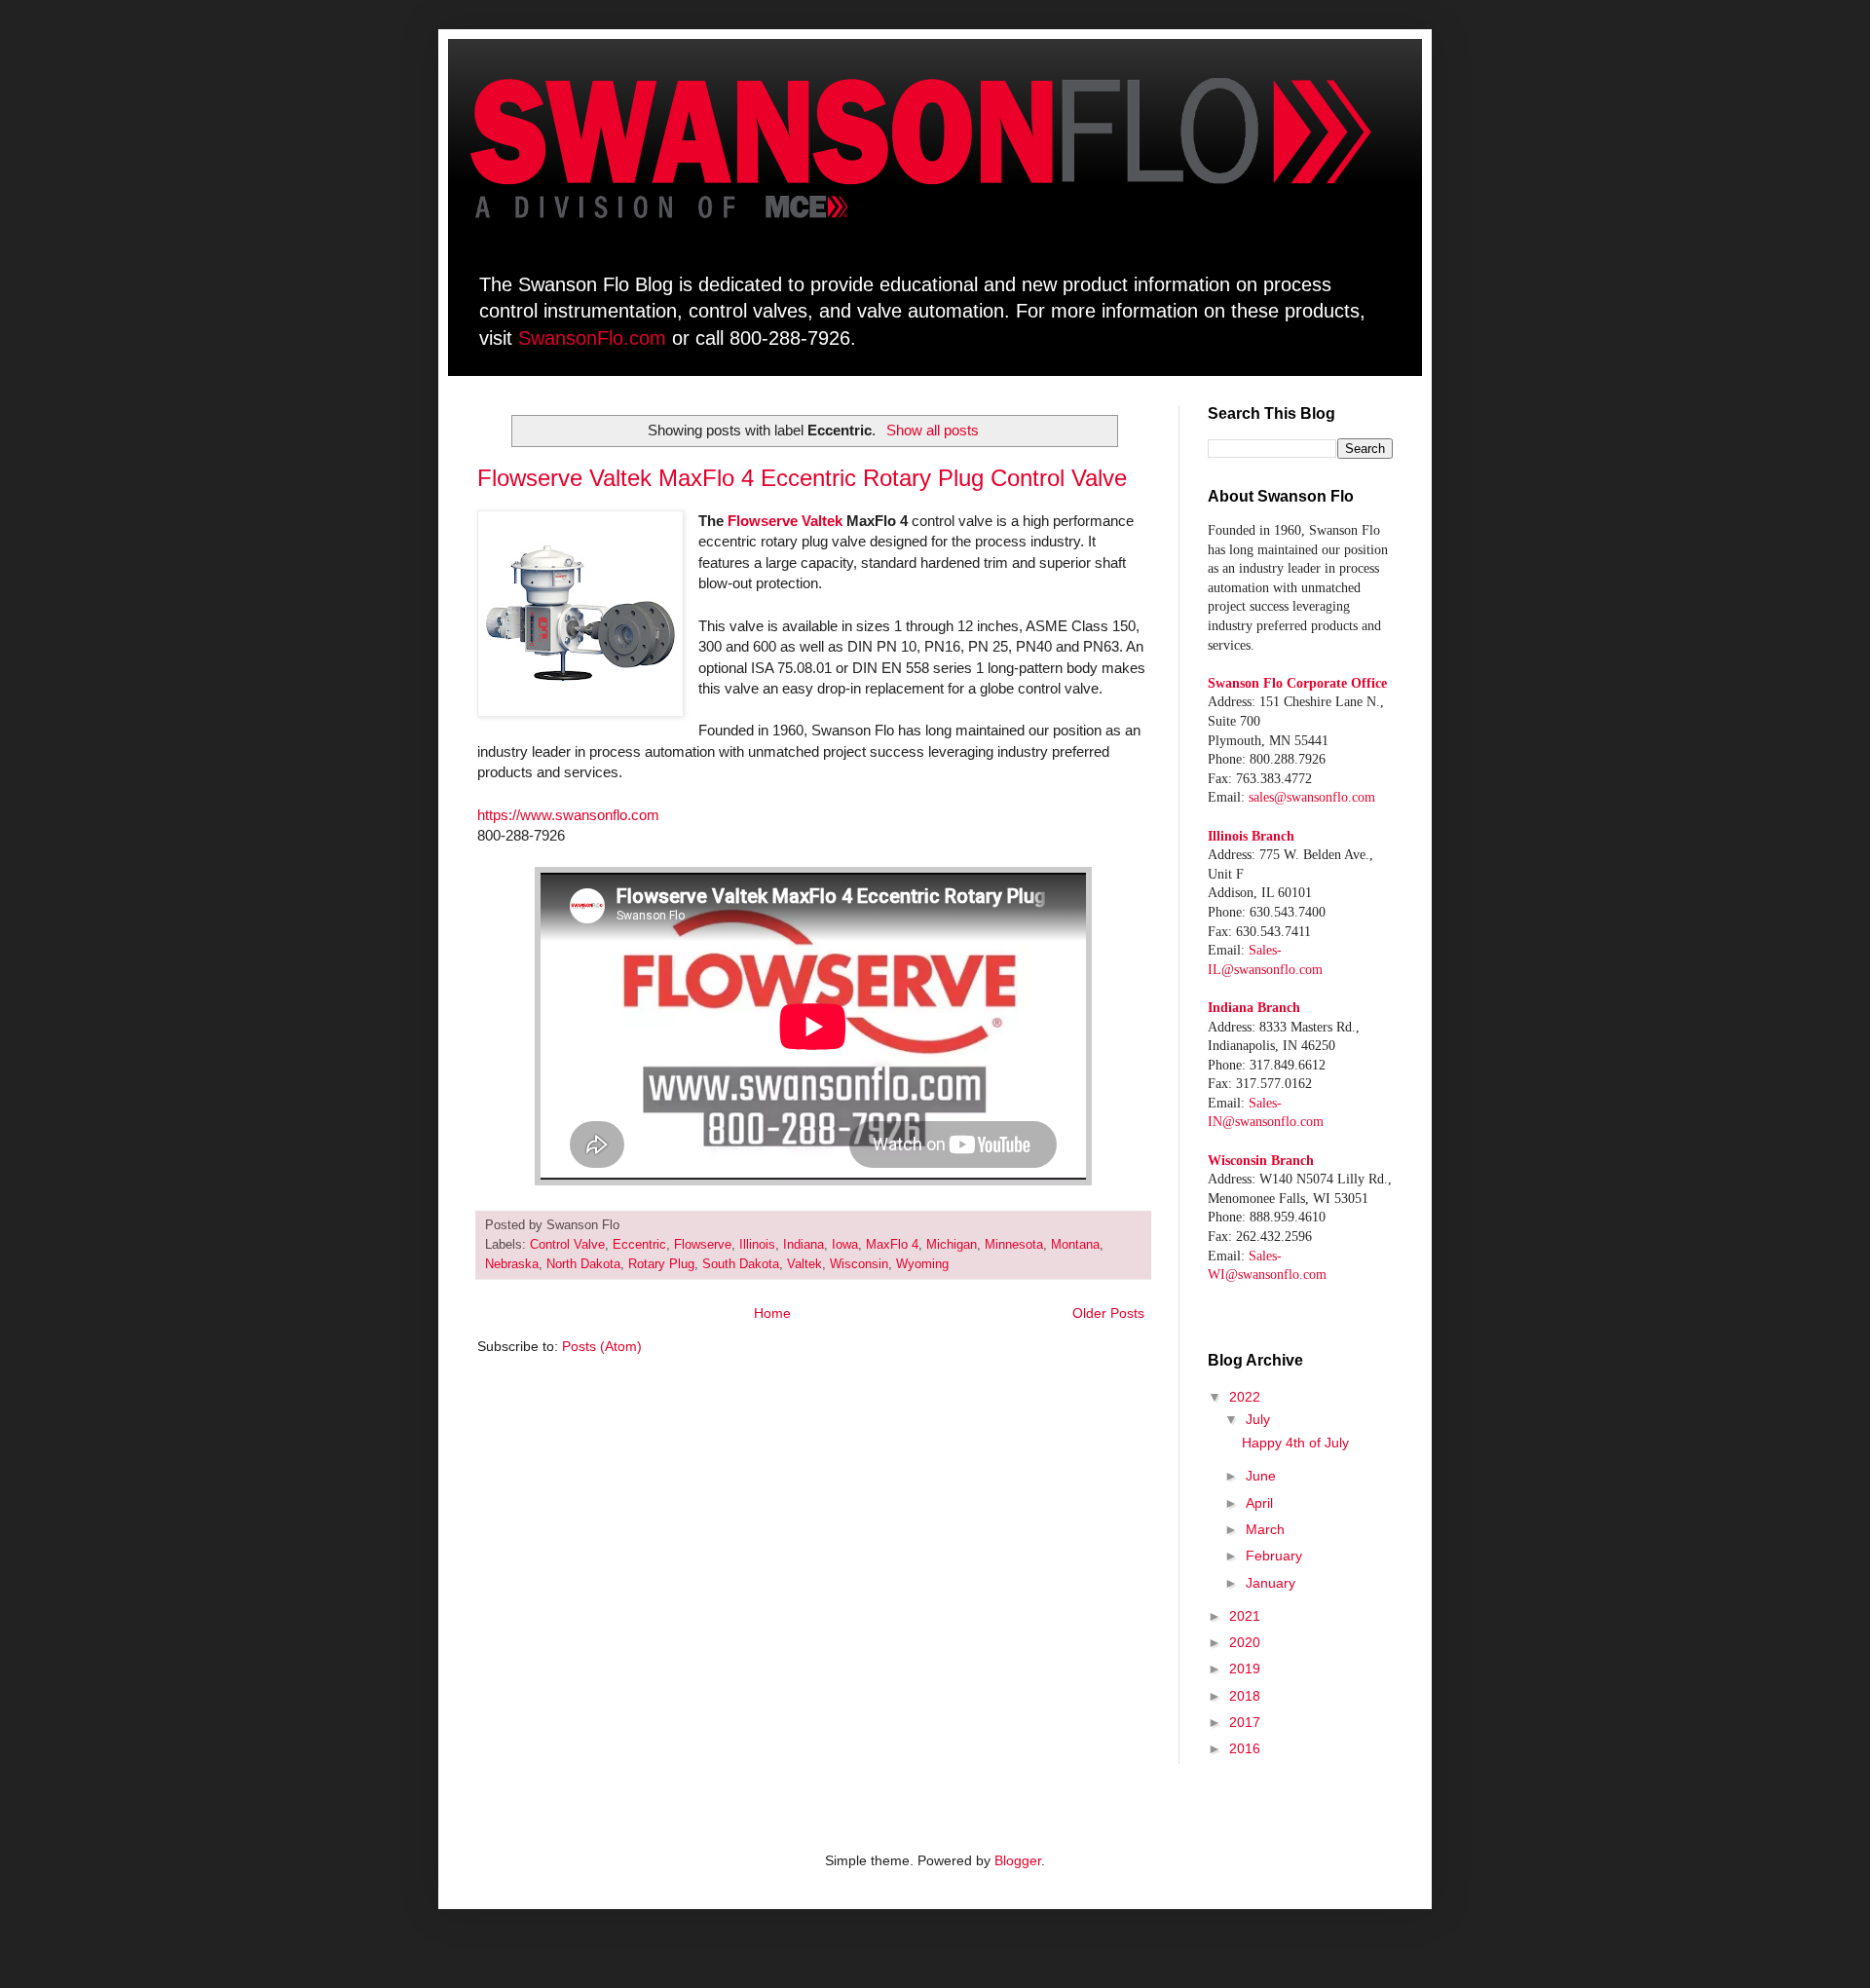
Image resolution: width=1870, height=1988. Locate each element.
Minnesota (1014, 1245)
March (1265, 1529)
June (1261, 1476)
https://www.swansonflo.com (568, 815)
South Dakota (741, 1264)
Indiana (804, 1245)
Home (772, 1313)
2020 (1245, 1642)
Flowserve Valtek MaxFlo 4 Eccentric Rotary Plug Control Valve (802, 478)
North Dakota (583, 1264)
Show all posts (932, 430)
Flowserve (703, 1245)
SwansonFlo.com (592, 338)
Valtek (804, 1264)
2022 (1245, 1397)
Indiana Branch (1254, 1008)
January (1271, 1583)
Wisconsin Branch (1261, 1161)
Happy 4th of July (1295, 1443)
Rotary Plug (661, 1264)
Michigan (952, 1245)
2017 (1245, 1722)
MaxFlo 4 (892, 1245)
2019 (1245, 1669)
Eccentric (639, 1245)
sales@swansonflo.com (1312, 797)
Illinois (757, 1245)
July (1258, 1419)
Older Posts (1108, 1313)
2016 (1245, 1748)
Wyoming (922, 1264)
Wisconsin (859, 1264)
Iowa (845, 1245)
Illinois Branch (1251, 836)
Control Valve (567, 1245)
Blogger (1018, 1860)
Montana (1075, 1245)
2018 (1245, 1696)
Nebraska (512, 1264)
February (1274, 1556)
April (1259, 1503)
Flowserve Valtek (785, 521)
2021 (1245, 1616)
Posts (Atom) (602, 1346)
